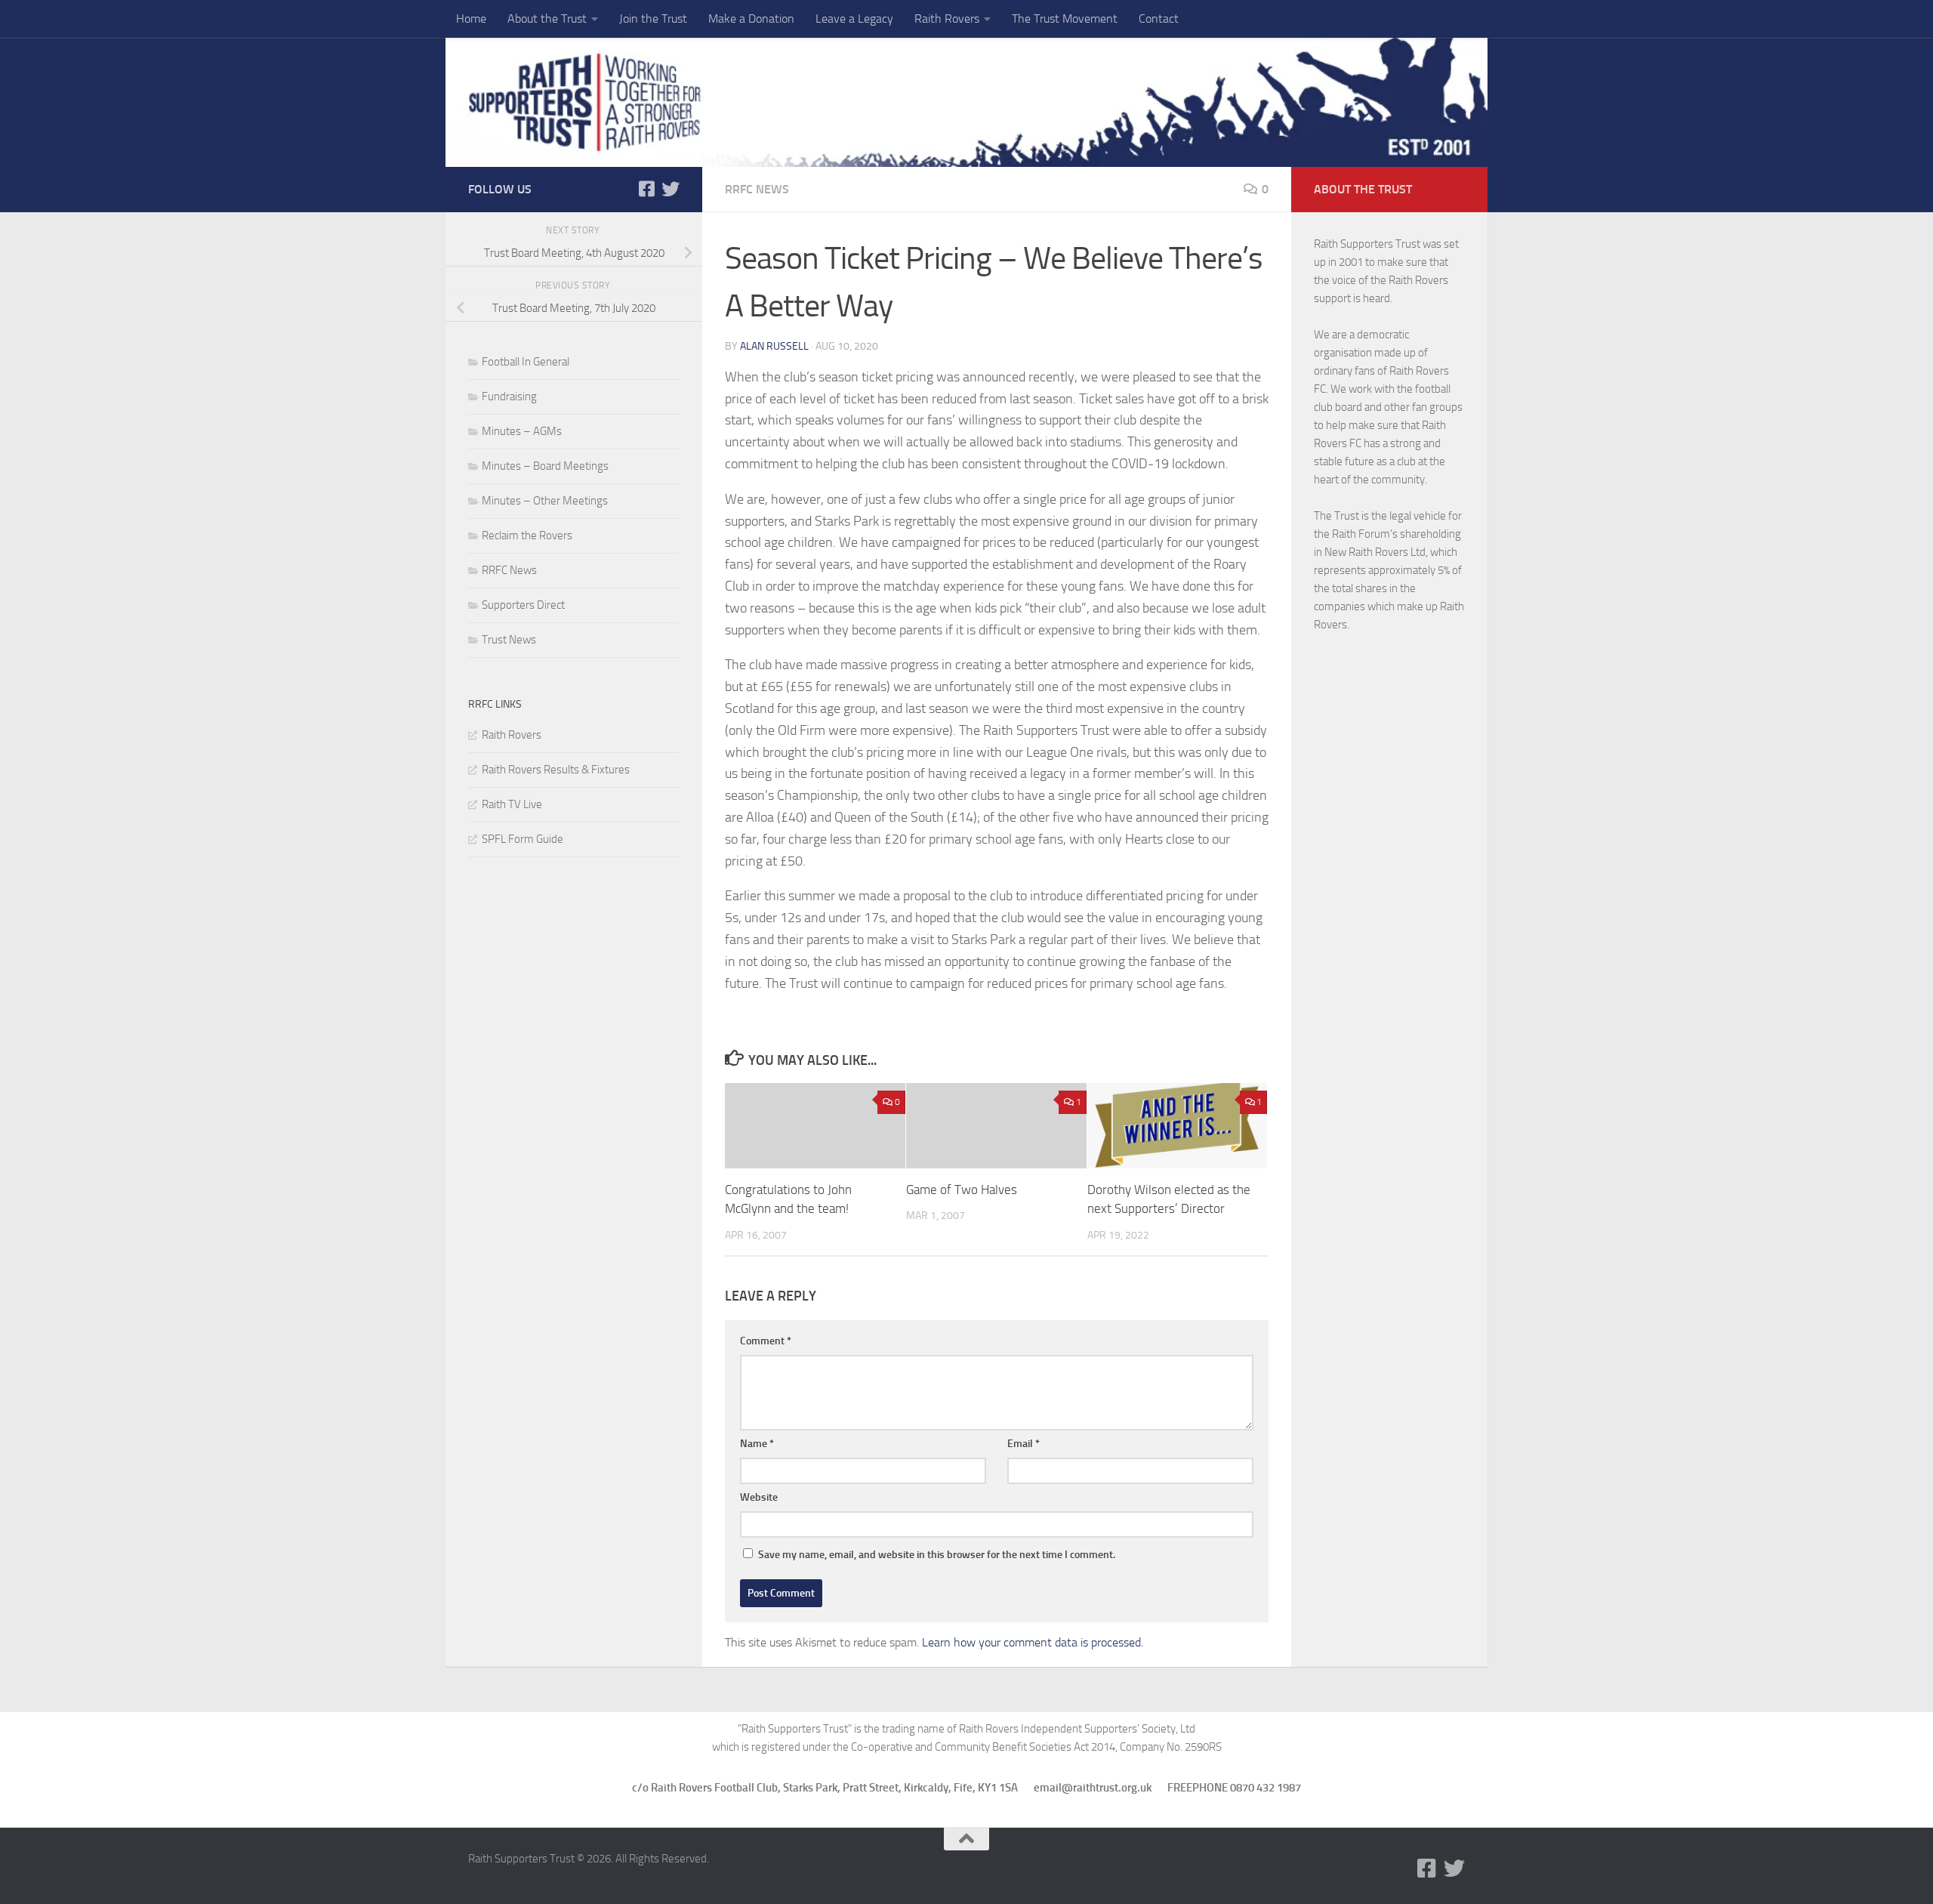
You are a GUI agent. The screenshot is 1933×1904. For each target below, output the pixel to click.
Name (757, 1444)
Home (471, 19)
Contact (1159, 19)
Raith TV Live (512, 804)
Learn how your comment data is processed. (1033, 1642)
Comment (766, 1341)
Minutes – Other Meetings (545, 501)
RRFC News (757, 189)
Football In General (526, 362)
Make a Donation (751, 19)
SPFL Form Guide (523, 839)
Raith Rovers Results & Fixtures (556, 770)
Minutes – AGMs (522, 431)
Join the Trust (653, 19)
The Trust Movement (1065, 19)
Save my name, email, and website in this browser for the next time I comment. (937, 1555)
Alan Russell (774, 346)
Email (1024, 1444)
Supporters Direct (523, 605)
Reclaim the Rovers (527, 535)
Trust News (509, 640)
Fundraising (509, 397)
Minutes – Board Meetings (545, 466)
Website (759, 1497)
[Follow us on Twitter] (671, 189)
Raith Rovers (947, 19)
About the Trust (547, 19)
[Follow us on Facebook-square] (646, 189)
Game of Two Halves (962, 1190)
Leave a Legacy (854, 19)
